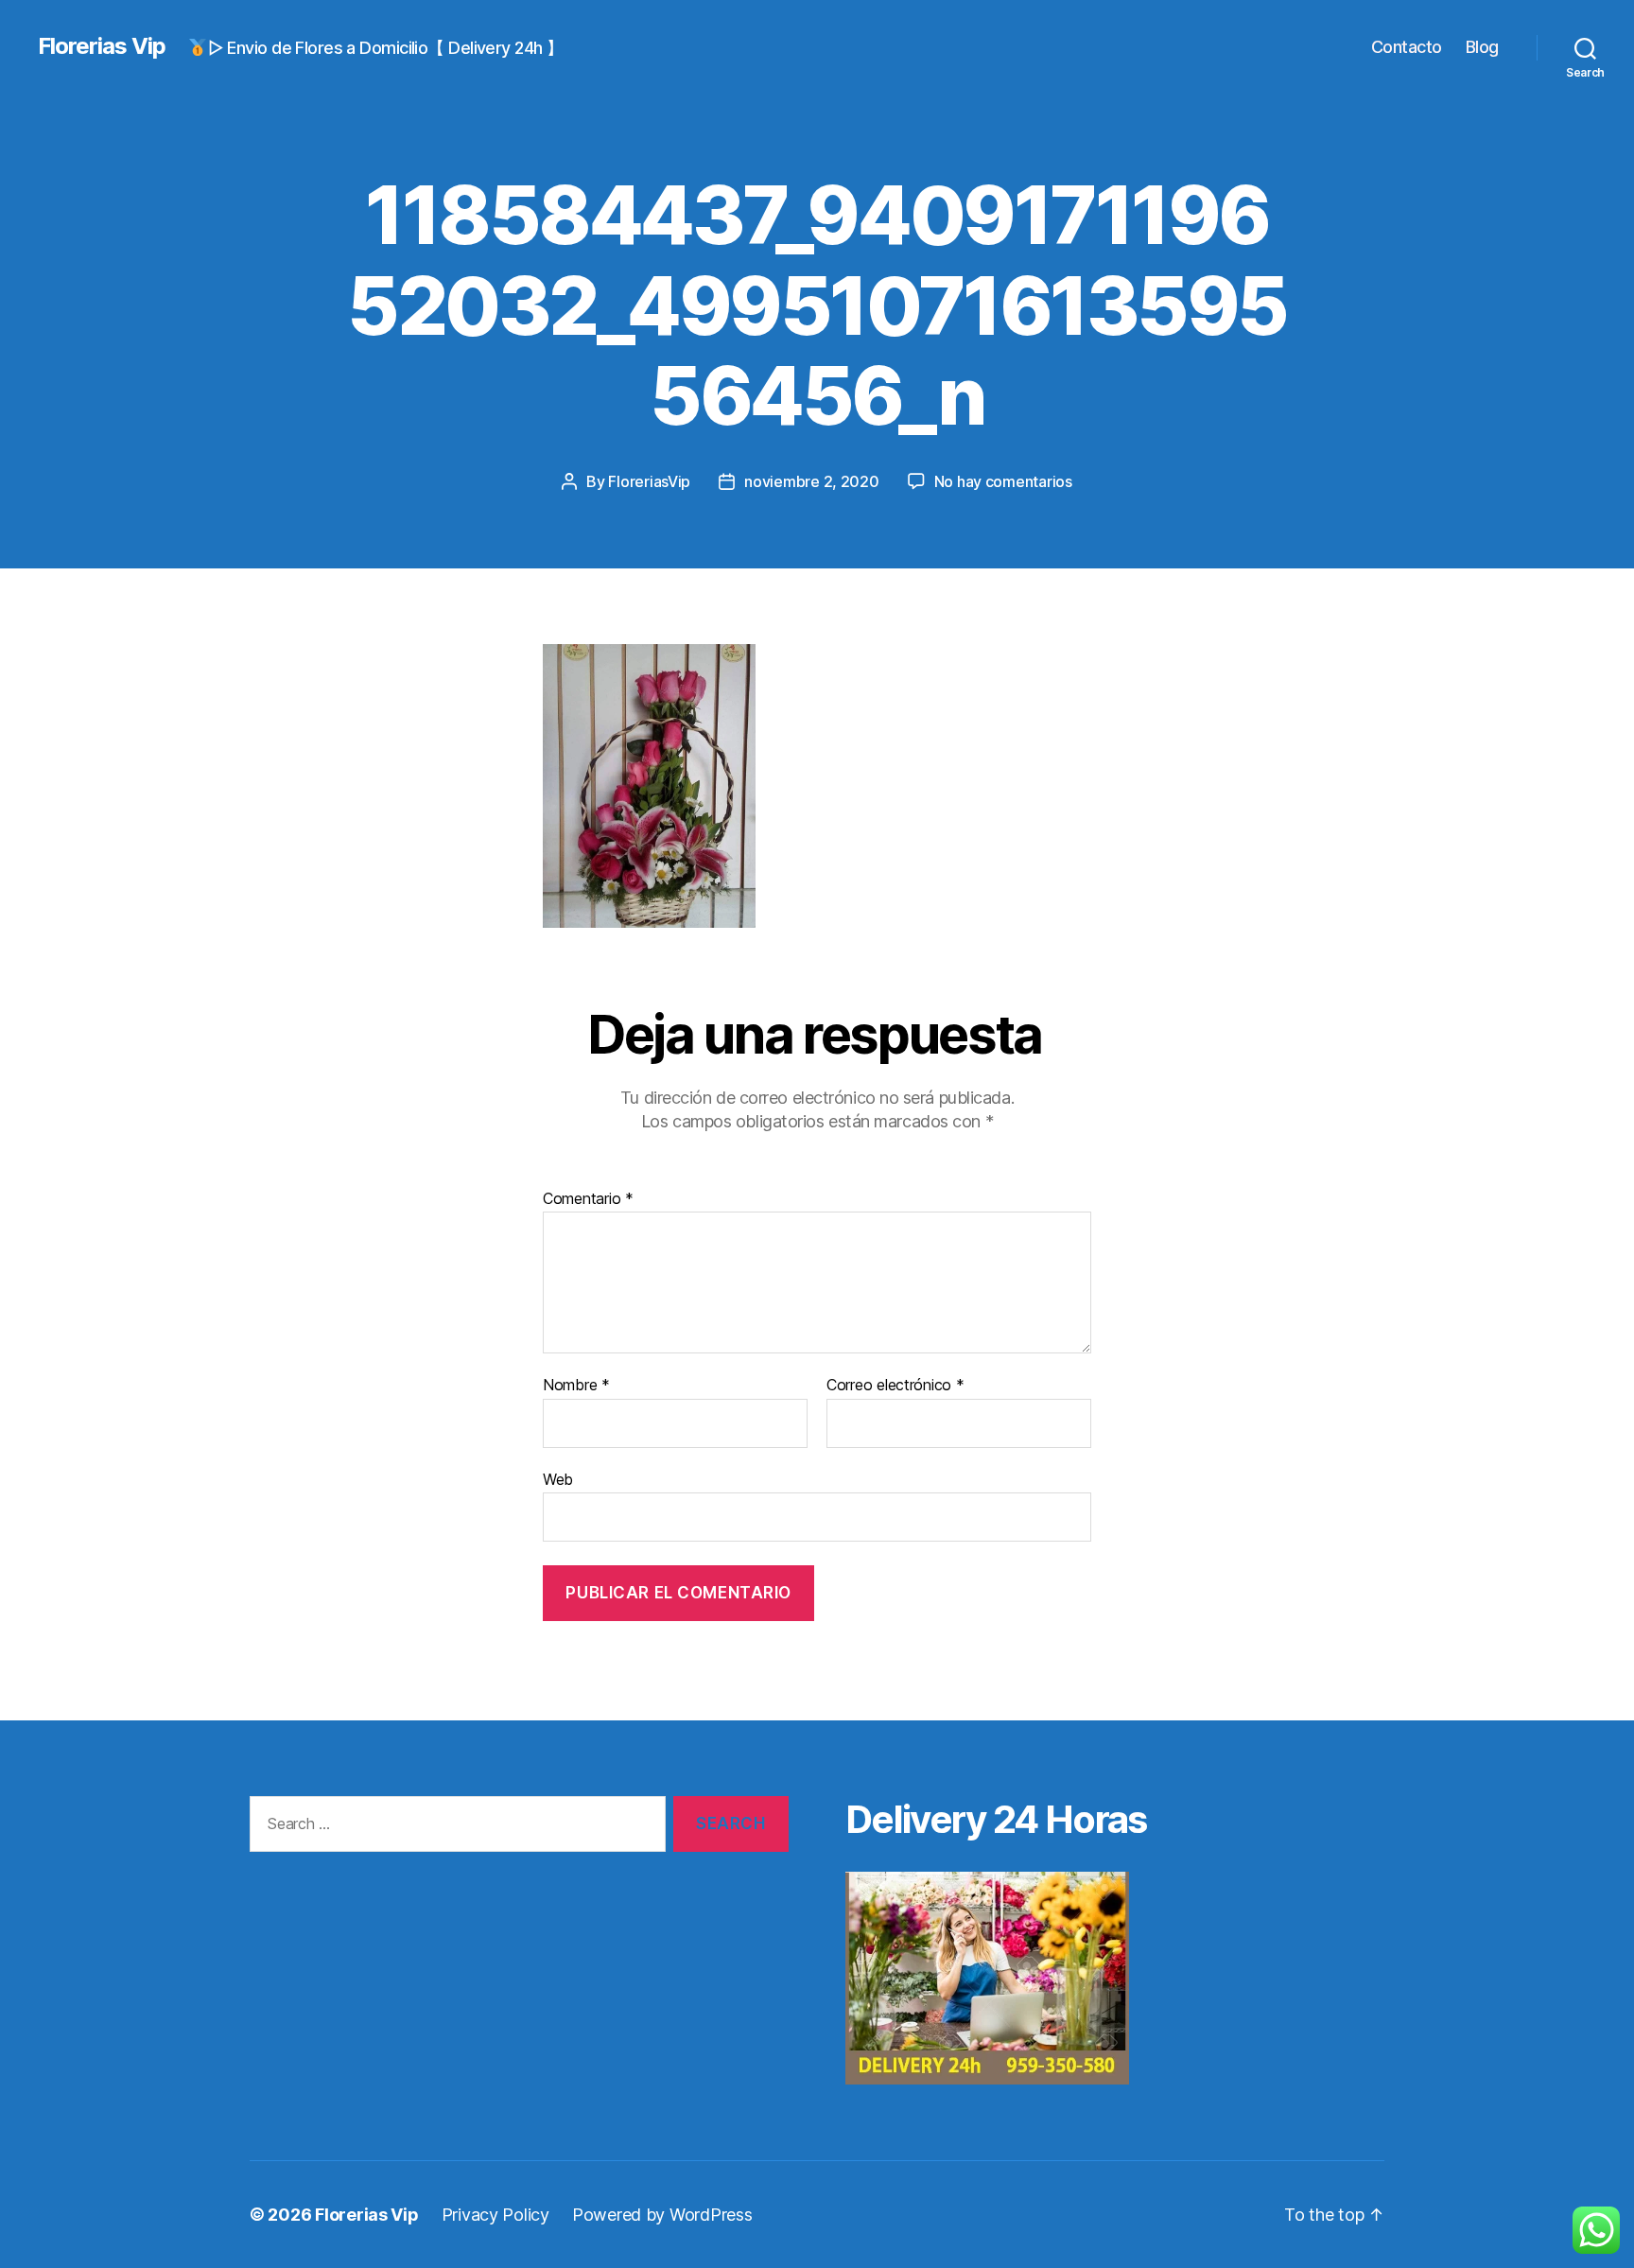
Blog (1482, 47)
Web (558, 1479)
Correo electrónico (895, 1386)
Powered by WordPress (662, 2215)
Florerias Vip (102, 46)
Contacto (1407, 47)
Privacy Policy (495, 2215)
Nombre (576, 1386)
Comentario (588, 1199)
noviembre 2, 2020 (811, 481)
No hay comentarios (1003, 481)
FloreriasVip (649, 481)
